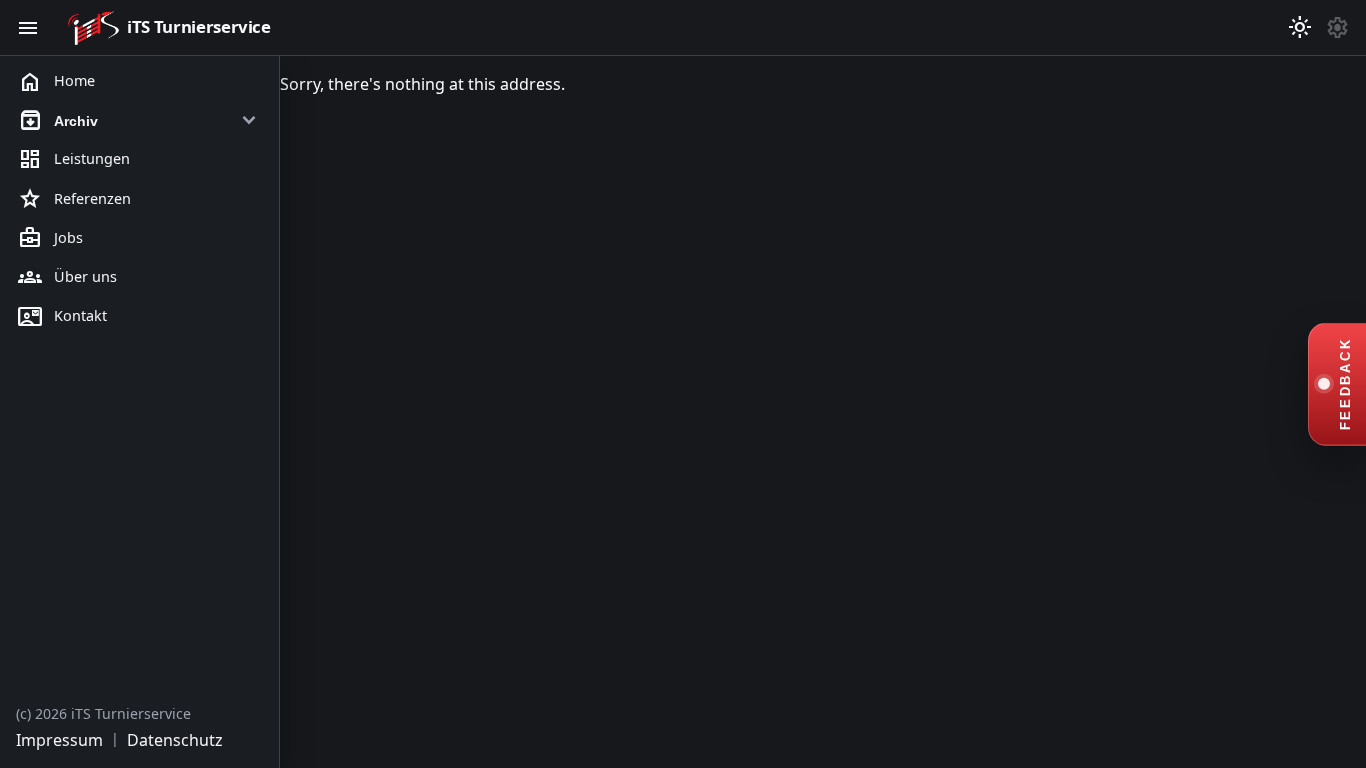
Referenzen (74, 199)
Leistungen (74, 160)
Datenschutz (175, 740)
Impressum (59, 740)
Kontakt (62, 317)
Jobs (50, 238)
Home (56, 82)
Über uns (67, 277)
